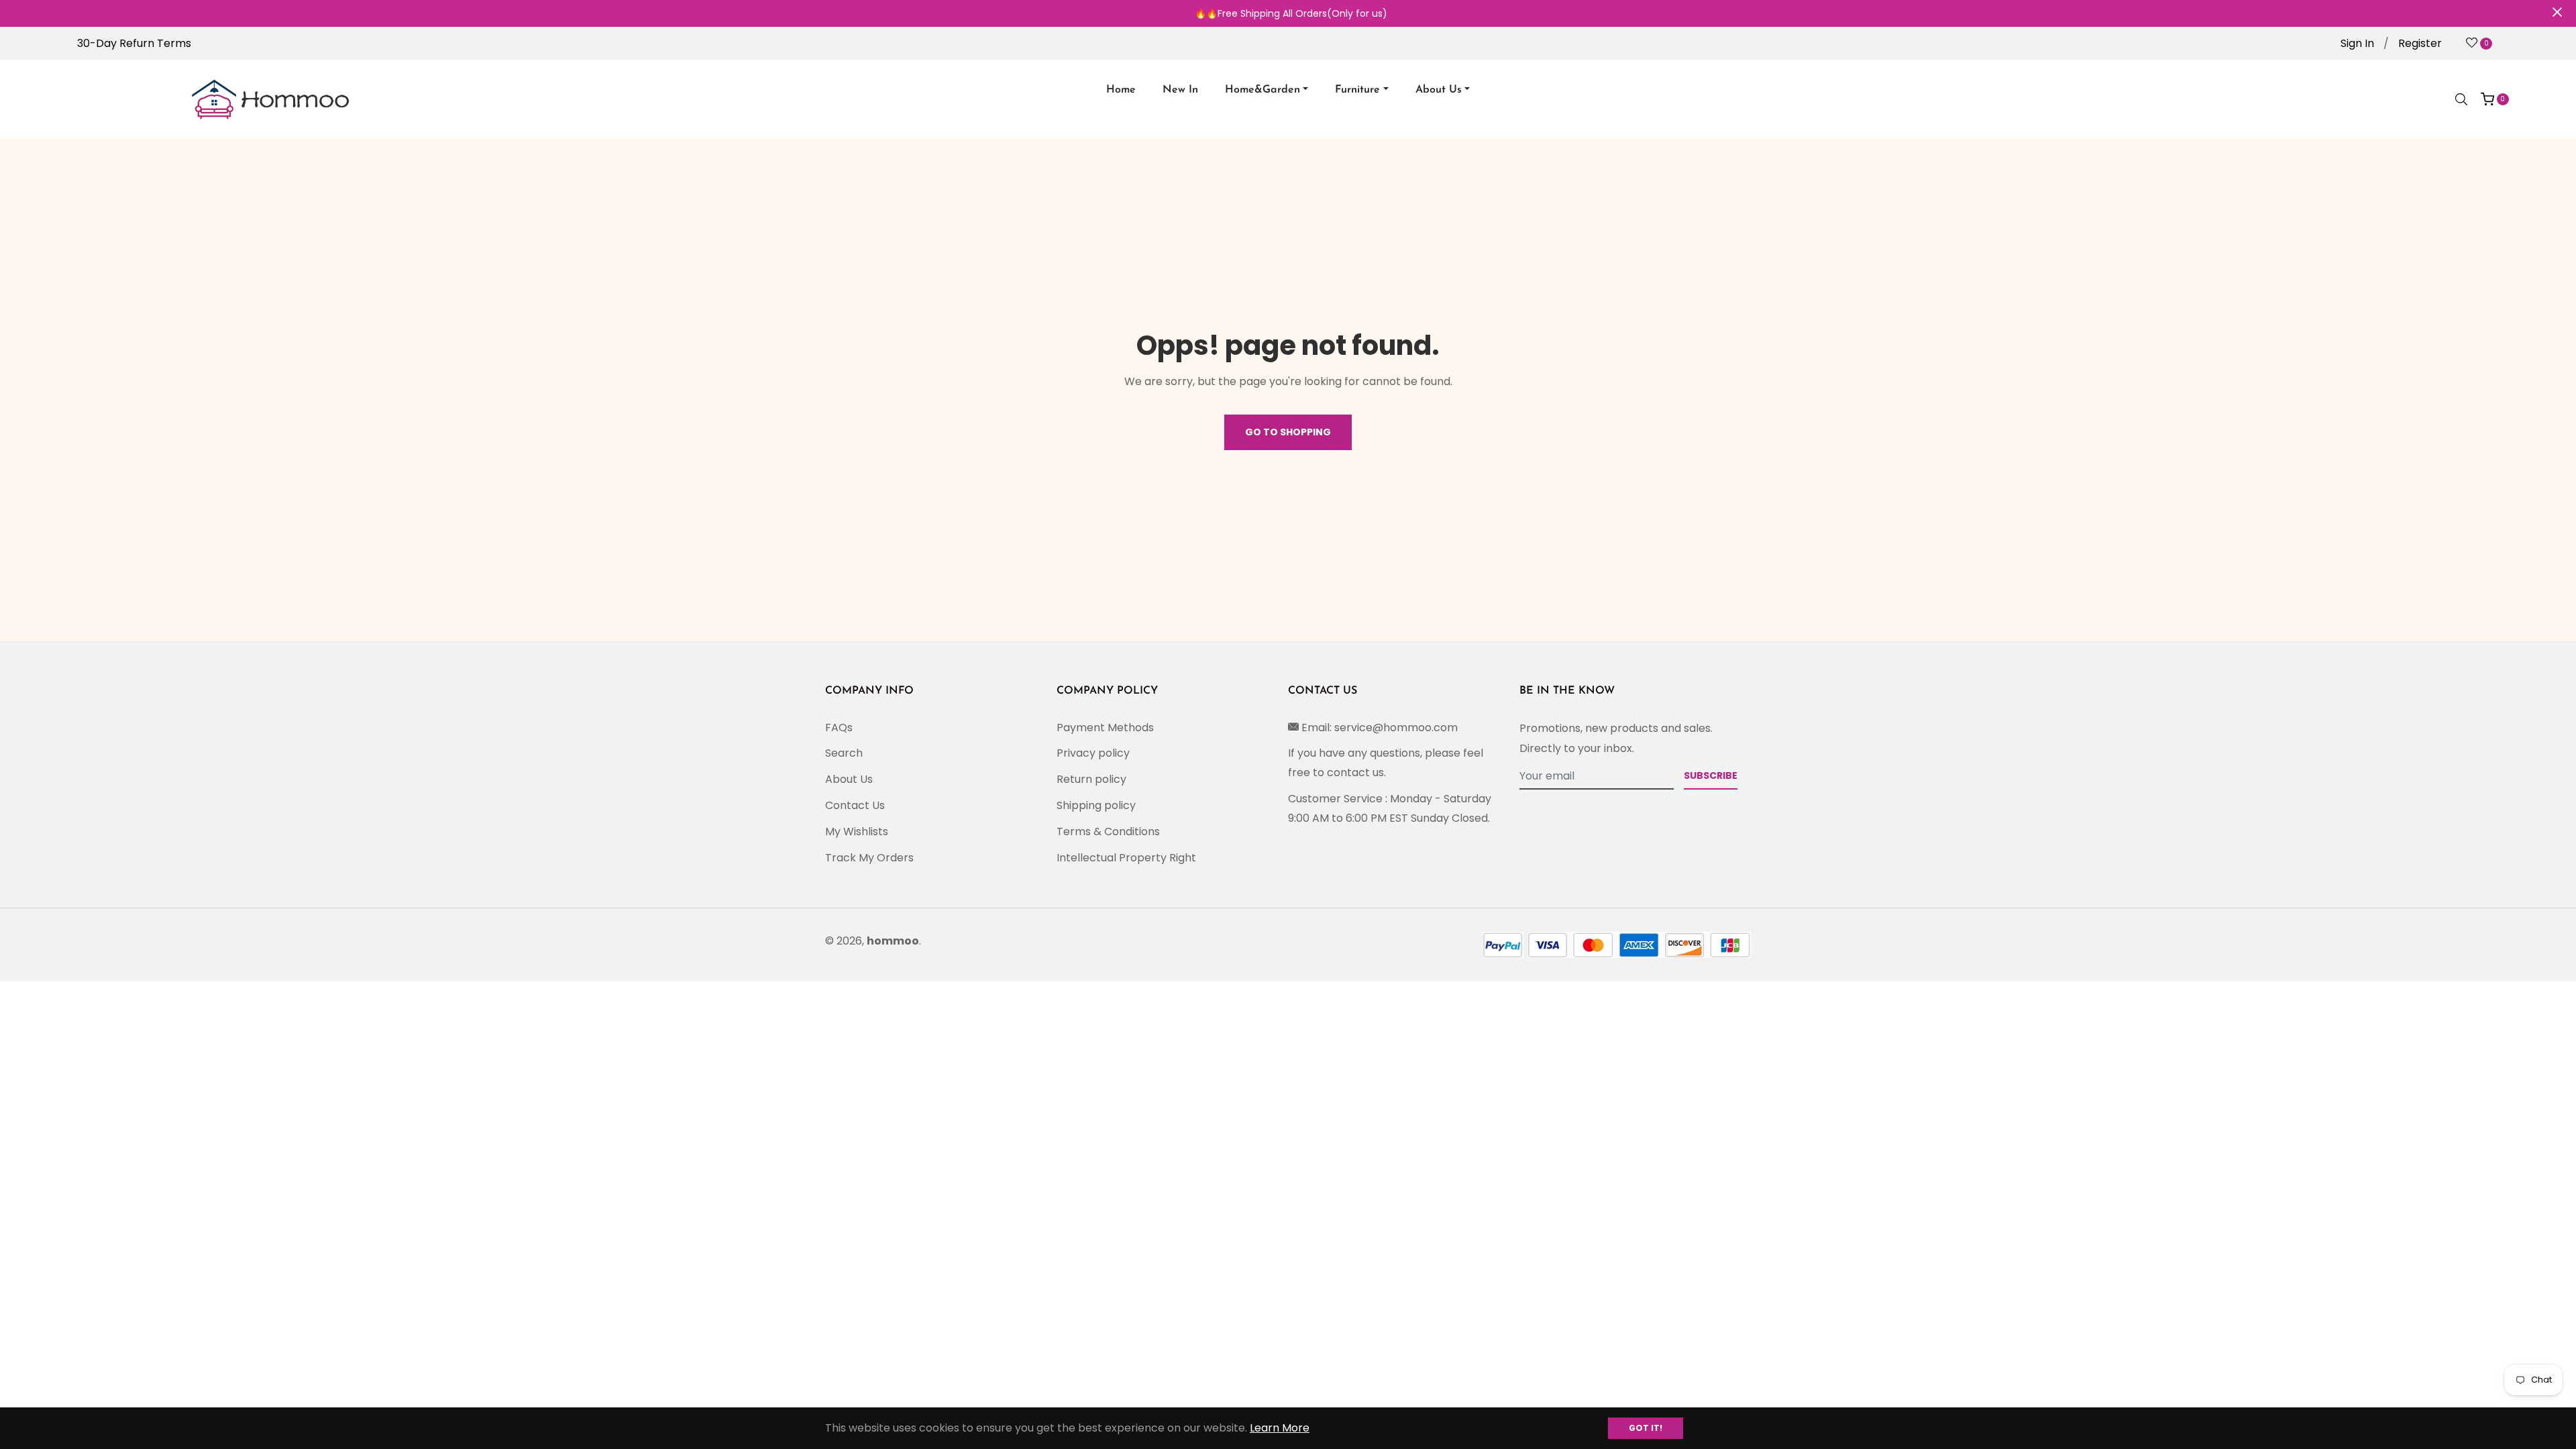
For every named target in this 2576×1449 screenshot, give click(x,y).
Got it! (1646, 1428)
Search (844, 753)
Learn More (1280, 1428)
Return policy (1091, 779)
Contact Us (855, 805)
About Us (849, 779)
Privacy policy (1093, 753)
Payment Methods (1105, 728)
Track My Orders (869, 858)
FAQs (839, 728)
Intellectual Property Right (1126, 858)
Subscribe (1711, 775)
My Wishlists (857, 831)
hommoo (893, 941)
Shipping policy (1096, 805)
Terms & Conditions (1108, 831)
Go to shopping (1288, 432)
